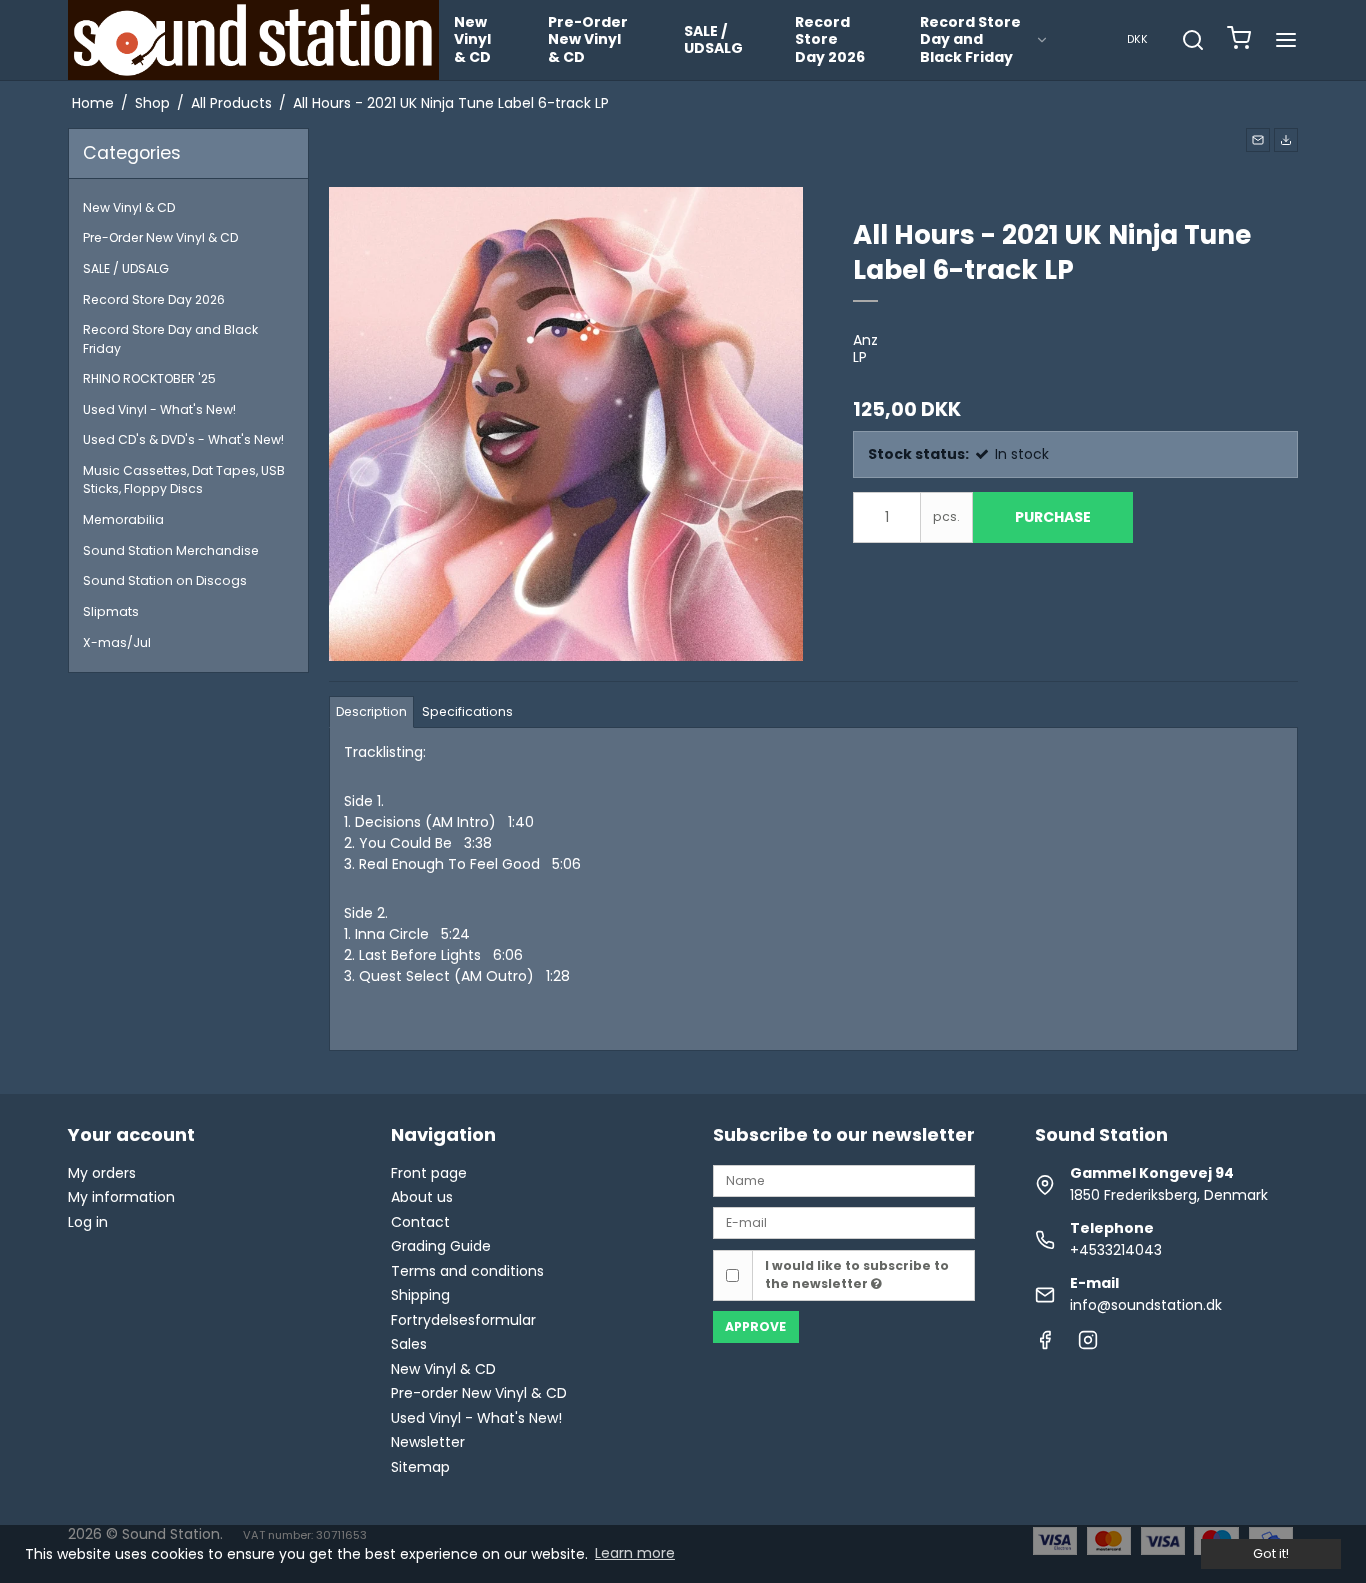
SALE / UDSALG (713, 40)
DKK (1137, 39)
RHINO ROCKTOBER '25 (149, 378)
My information (121, 1197)
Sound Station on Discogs (165, 580)
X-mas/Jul (117, 642)
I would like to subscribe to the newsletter (857, 1274)
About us (422, 1197)
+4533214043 (1116, 1250)
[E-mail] (844, 1222)
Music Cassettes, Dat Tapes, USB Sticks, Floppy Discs (184, 479)
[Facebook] (1045, 1345)
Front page (429, 1173)
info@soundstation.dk (1146, 1305)
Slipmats (111, 611)
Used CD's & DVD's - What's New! (183, 439)
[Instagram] (1088, 1345)
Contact (420, 1222)
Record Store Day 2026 (830, 39)
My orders (102, 1173)
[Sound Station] (253, 40)
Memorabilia (123, 519)
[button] (1258, 140)
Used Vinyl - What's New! (159, 409)
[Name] (844, 1180)
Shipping (420, 1295)
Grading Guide (441, 1246)
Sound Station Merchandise (171, 550)
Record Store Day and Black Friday (970, 39)
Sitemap (420, 1467)
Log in (88, 1222)
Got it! (1271, 1553)
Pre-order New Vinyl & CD (479, 1393)
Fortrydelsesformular (463, 1320)
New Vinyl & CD (472, 39)
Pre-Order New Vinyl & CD (588, 39)
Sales (409, 1344)
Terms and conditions (467, 1271)
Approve (755, 1326)
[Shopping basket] (1239, 40)
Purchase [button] (1053, 517)
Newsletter (428, 1442)
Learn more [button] (635, 1553)
